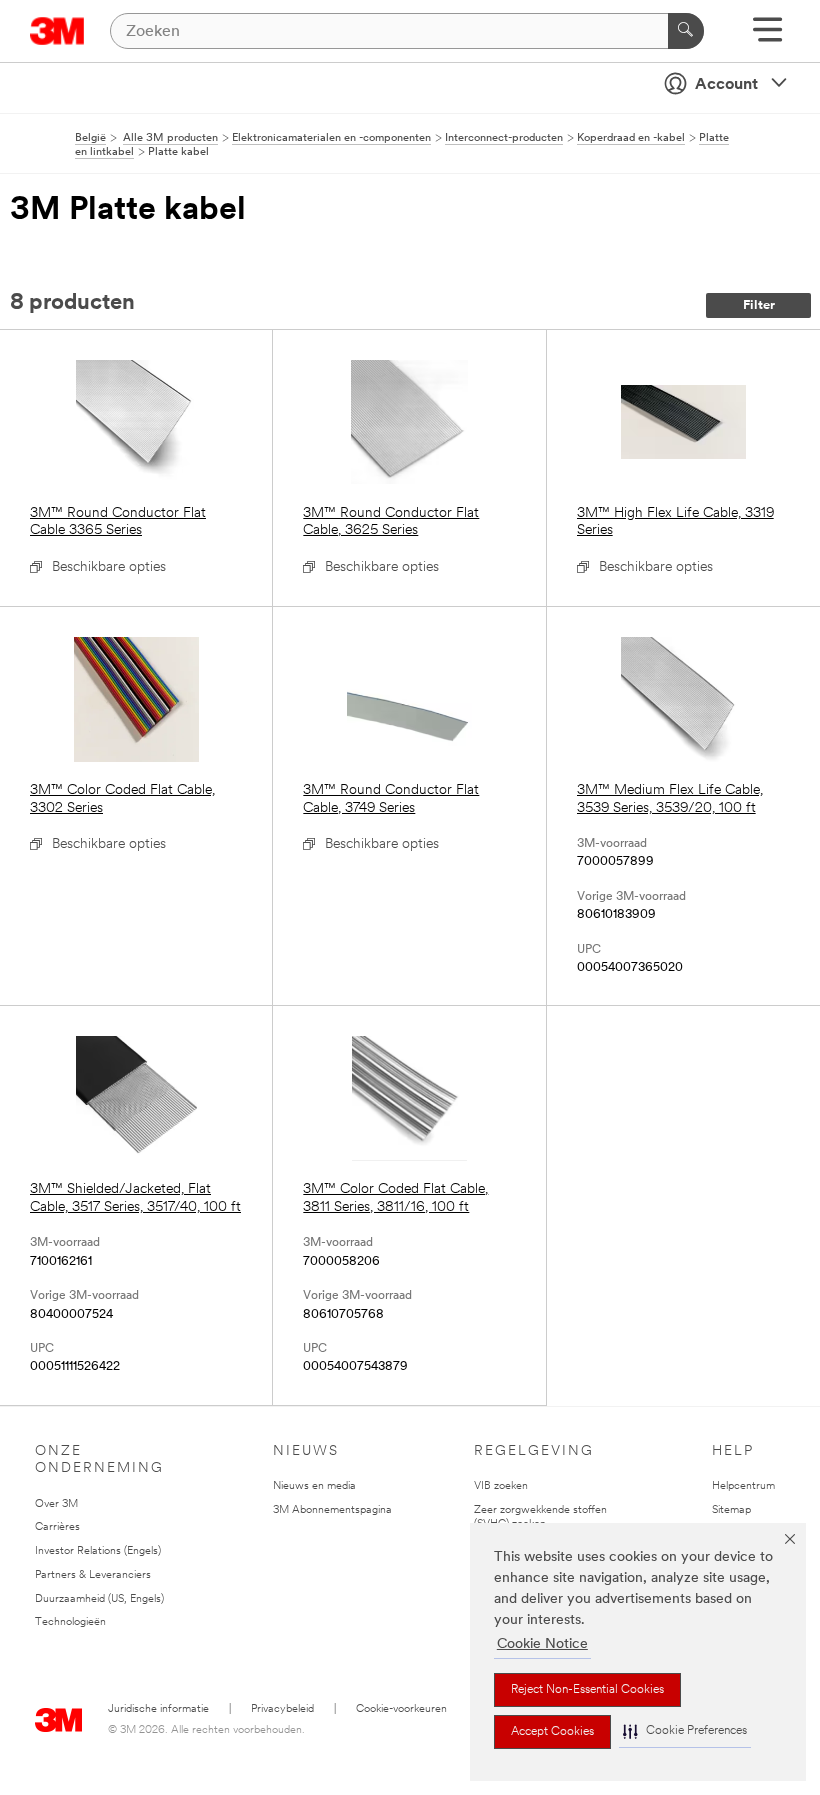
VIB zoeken (501, 1486)
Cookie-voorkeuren (401, 1709)
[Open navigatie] (767, 36)
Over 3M (56, 1504)
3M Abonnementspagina (332, 1510)
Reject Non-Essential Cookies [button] (587, 1690)
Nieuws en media (314, 1486)
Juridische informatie (158, 1709)
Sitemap (731, 1510)
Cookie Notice (542, 1644)
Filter (759, 305)
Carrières (57, 1527)
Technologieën (70, 1622)
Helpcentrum (743, 1486)
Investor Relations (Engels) (98, 1551)
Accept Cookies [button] (552, 1732)
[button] (685, 1731)
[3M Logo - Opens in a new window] (57, 31)
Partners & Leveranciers (93, 1575)
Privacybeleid (282, 1709)
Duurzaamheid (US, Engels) (99, 1599)
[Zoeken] (686, 31)
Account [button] (726, 85)
